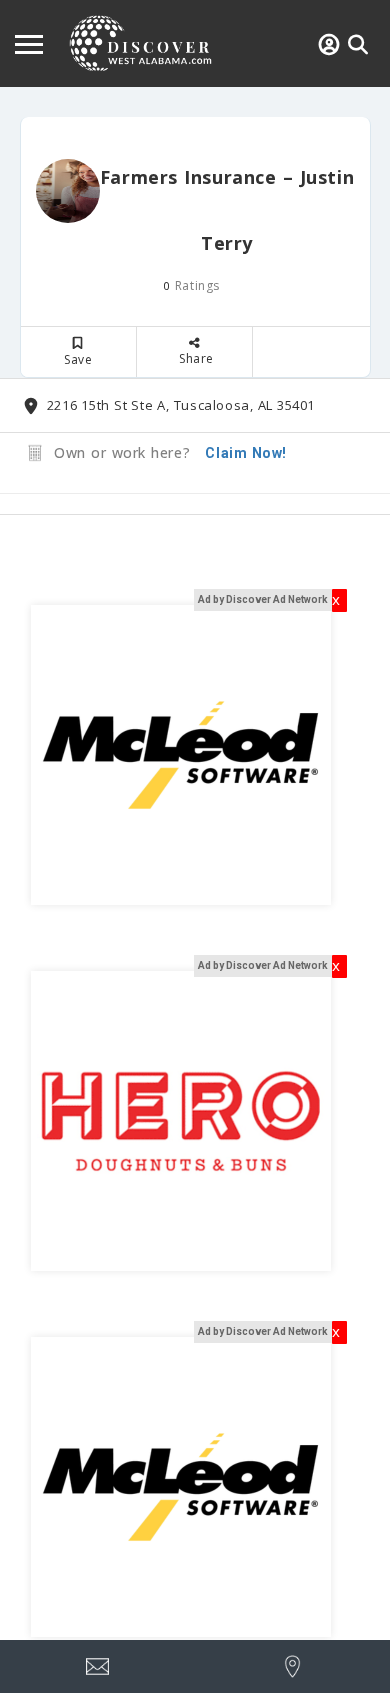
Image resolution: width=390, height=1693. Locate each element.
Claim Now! (246, 453)
